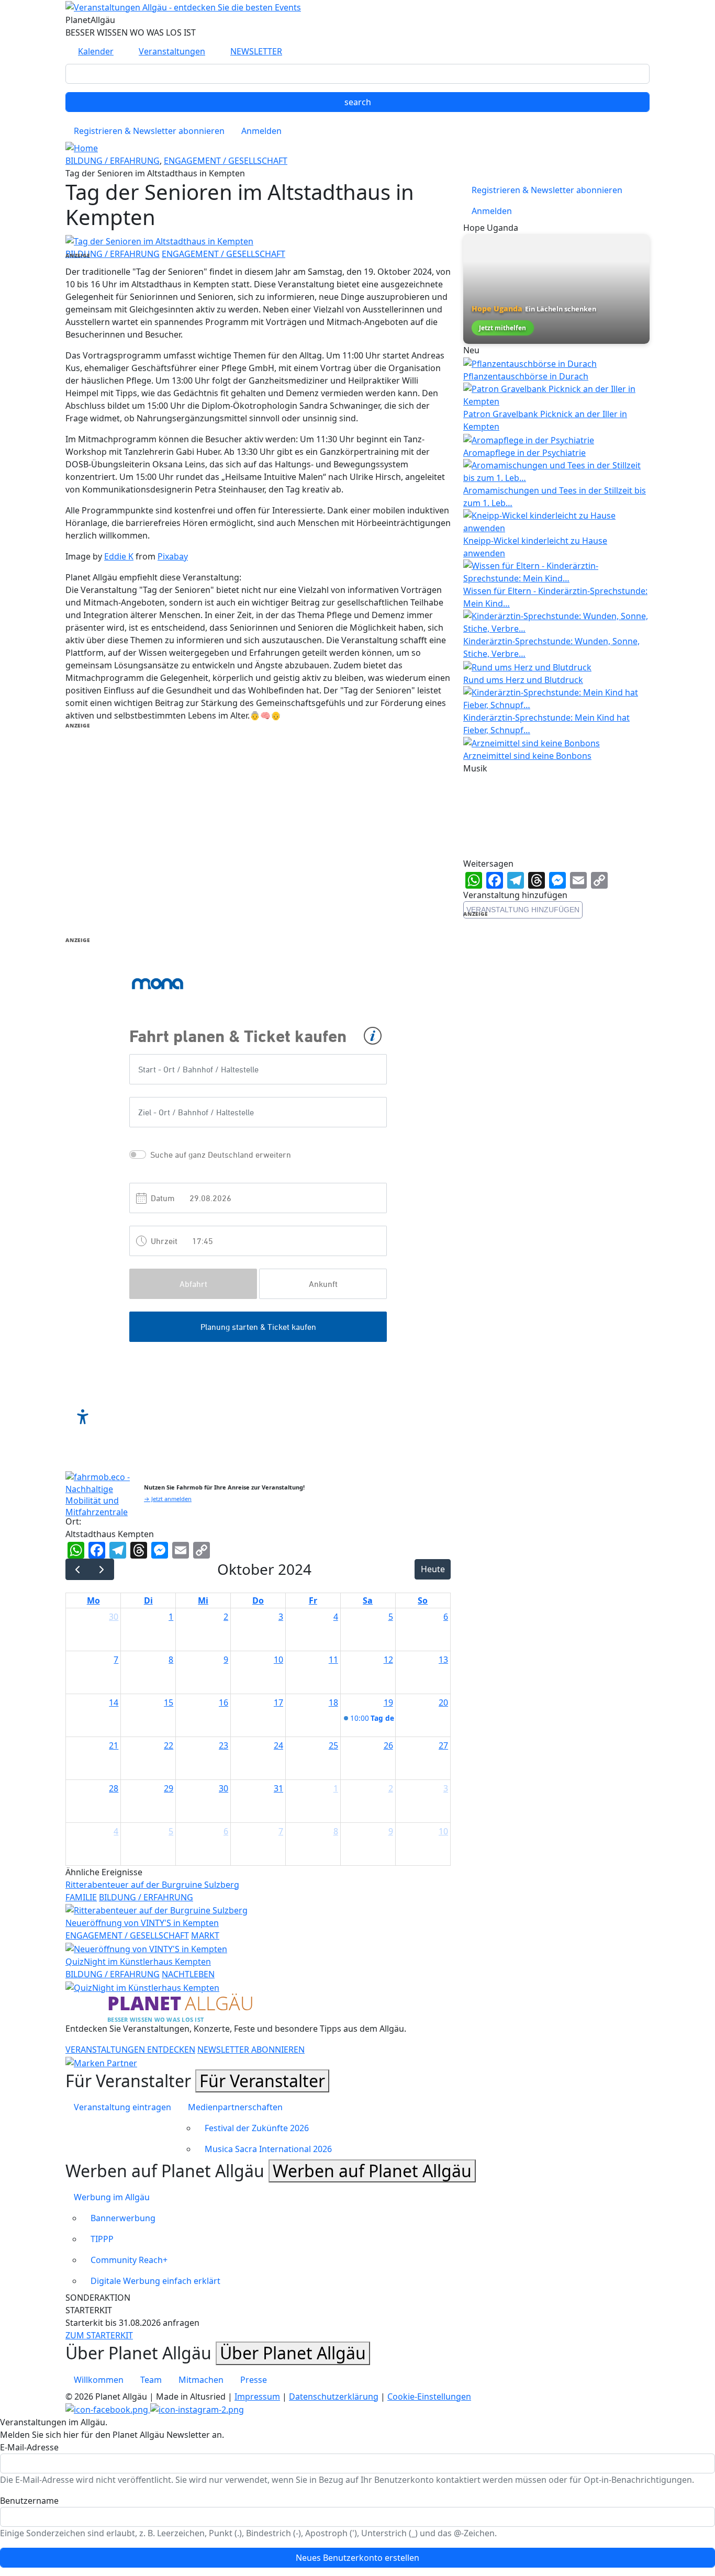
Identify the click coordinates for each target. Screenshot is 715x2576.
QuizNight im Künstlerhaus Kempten (138, 1962)
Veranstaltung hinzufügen (523, 910)
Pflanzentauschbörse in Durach (526, 376)
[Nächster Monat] (102, 1569)
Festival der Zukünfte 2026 (257, 2128)
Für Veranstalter (262, 2081)
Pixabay (173, 556)
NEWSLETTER (256, 51)
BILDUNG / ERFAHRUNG (113, 161)
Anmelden (261, 131)
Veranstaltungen (172, 51)
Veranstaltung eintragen (122, 2107)
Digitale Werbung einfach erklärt (155, 2281)
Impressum (257, 2396)
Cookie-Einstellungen (429, 2396)
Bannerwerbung (123, 2218)
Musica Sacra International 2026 (268, 2149)
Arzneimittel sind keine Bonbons (527, 756)
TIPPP (102, 2239)
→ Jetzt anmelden (168, 1499)
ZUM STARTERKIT (99, 2335)
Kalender (96, 51)
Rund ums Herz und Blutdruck (523, 680)
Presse (254, 2380)
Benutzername (29, 2501)
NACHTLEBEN (188, 1974)
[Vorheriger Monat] (78, 1569)
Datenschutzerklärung (334, 2396)
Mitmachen (201, 2380)
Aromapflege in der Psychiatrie (524, 453)
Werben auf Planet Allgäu (372, 2171)
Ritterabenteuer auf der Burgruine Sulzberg (152, 1885)
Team (151, 2380)
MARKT (205, 1935)
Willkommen (99, 2380)
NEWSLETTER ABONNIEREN (251, 2049)
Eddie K (119, 556)
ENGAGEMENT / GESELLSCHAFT (226, 161)
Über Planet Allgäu (293, 2353)
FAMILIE (81, 1897)
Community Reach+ (129, 2260)
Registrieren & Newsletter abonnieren (149, 131)
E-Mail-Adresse (29, 2447)
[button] (159, 240)
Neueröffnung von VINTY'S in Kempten (142, 1923)
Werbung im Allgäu (112, 2197)
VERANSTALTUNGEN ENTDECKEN (130, 2049)
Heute (433, 1569)
